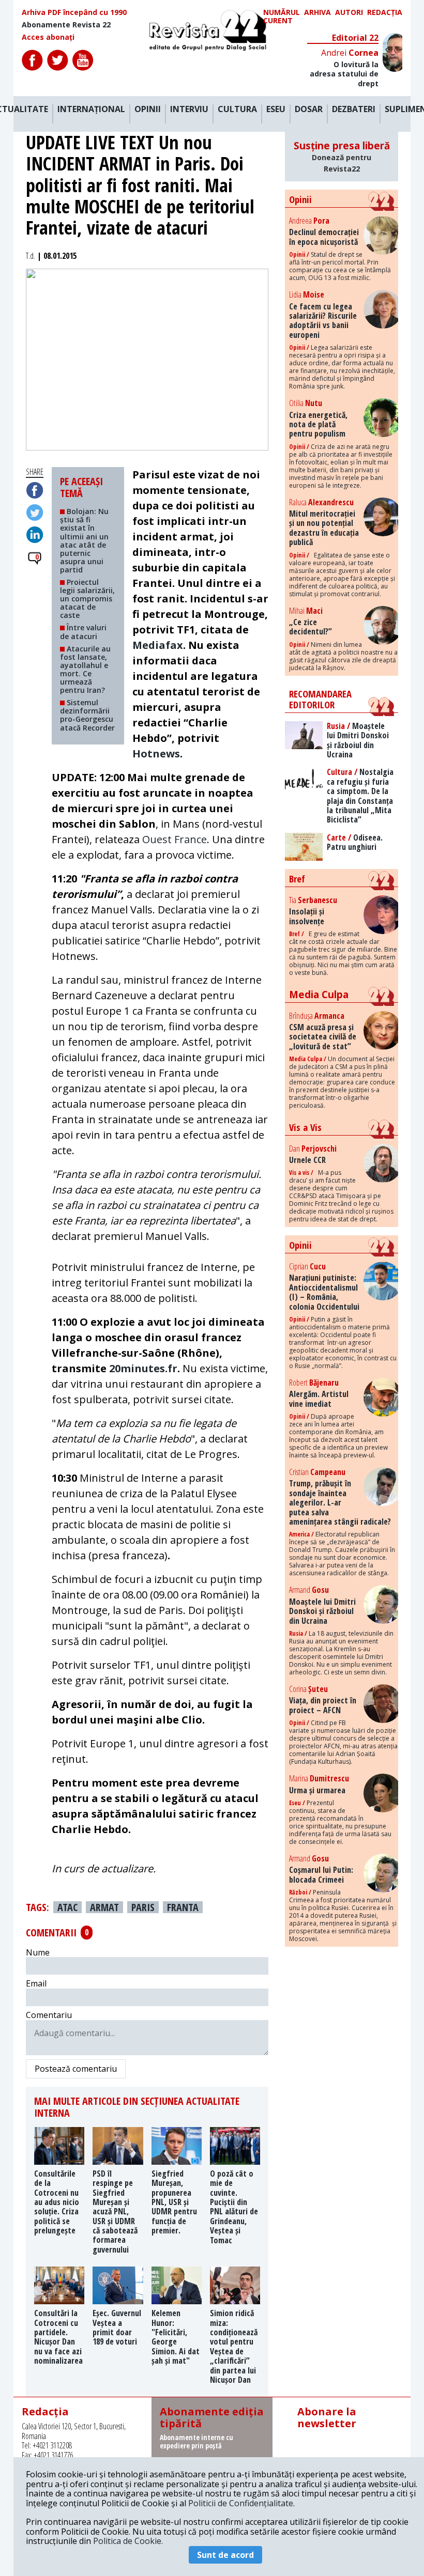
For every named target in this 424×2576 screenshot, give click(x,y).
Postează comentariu (76, 2069)
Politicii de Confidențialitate (241, 2503)
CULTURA (237, 110)
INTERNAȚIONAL (91, 110)
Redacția (385, 13)
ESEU (276, 110)
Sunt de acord (225, 2555)
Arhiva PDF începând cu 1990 (74, 12)
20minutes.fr (143, 1368)
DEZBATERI (354, 110)
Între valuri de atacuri (83, 632)
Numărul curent (282, 17)
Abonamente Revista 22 (66, 25)
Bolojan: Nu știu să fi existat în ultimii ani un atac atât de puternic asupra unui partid (84, 540)
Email (36, 1983)
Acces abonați (48, 37)
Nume (38, 1952)
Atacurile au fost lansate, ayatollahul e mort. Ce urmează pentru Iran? (85, 669)
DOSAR (309, 110)
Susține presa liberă (342, 156)
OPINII (148, 110)
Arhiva (317, 13)
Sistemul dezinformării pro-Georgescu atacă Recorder (87, 715)
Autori (349, 13)
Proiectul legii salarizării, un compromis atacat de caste (87, 599)
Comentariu (49, 2015)
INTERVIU (189, 110)
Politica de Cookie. (128, 2541)
